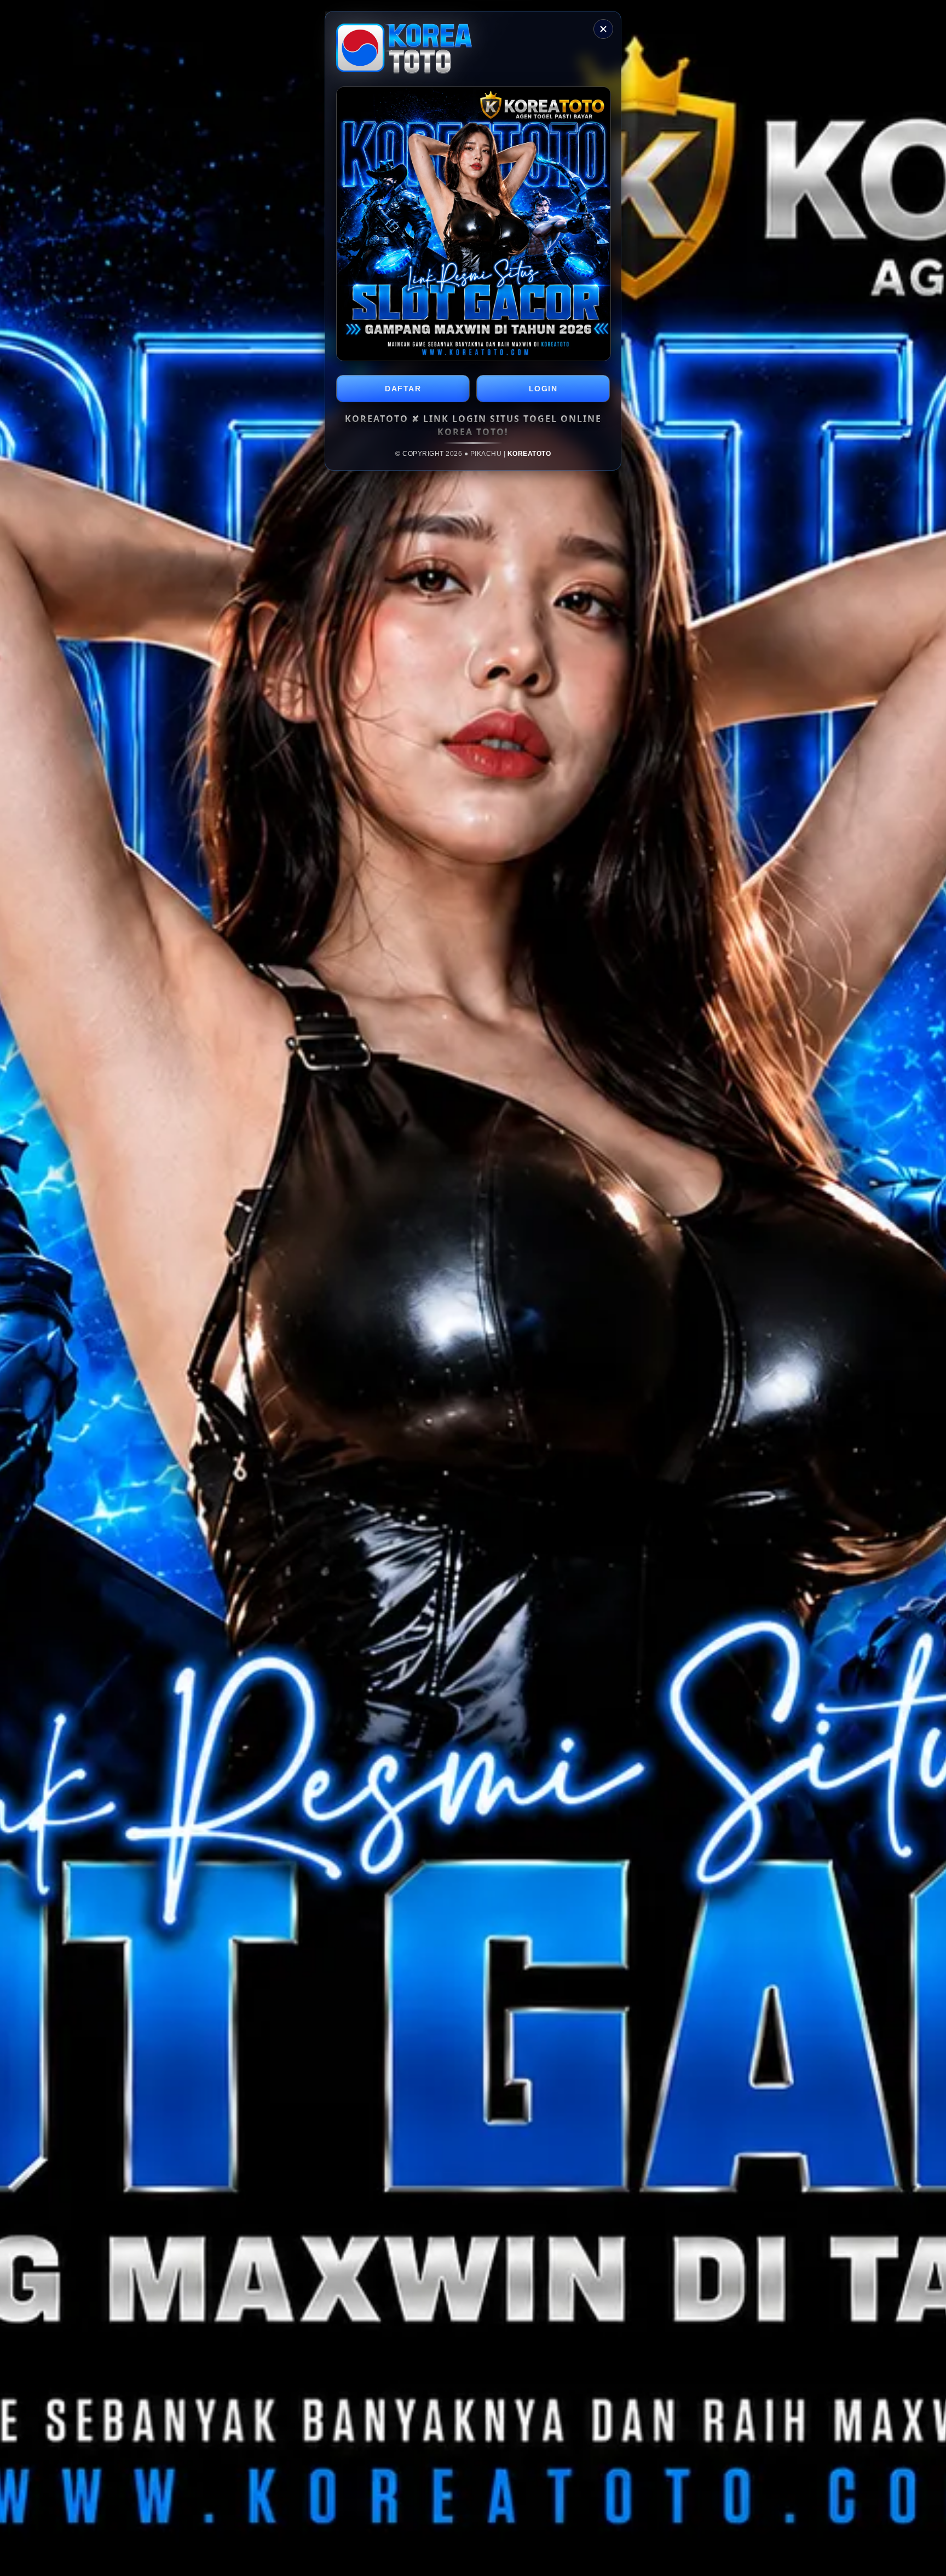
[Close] (603, 29)
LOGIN (543, 389)
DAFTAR (403, 389)
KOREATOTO (529, 454)
